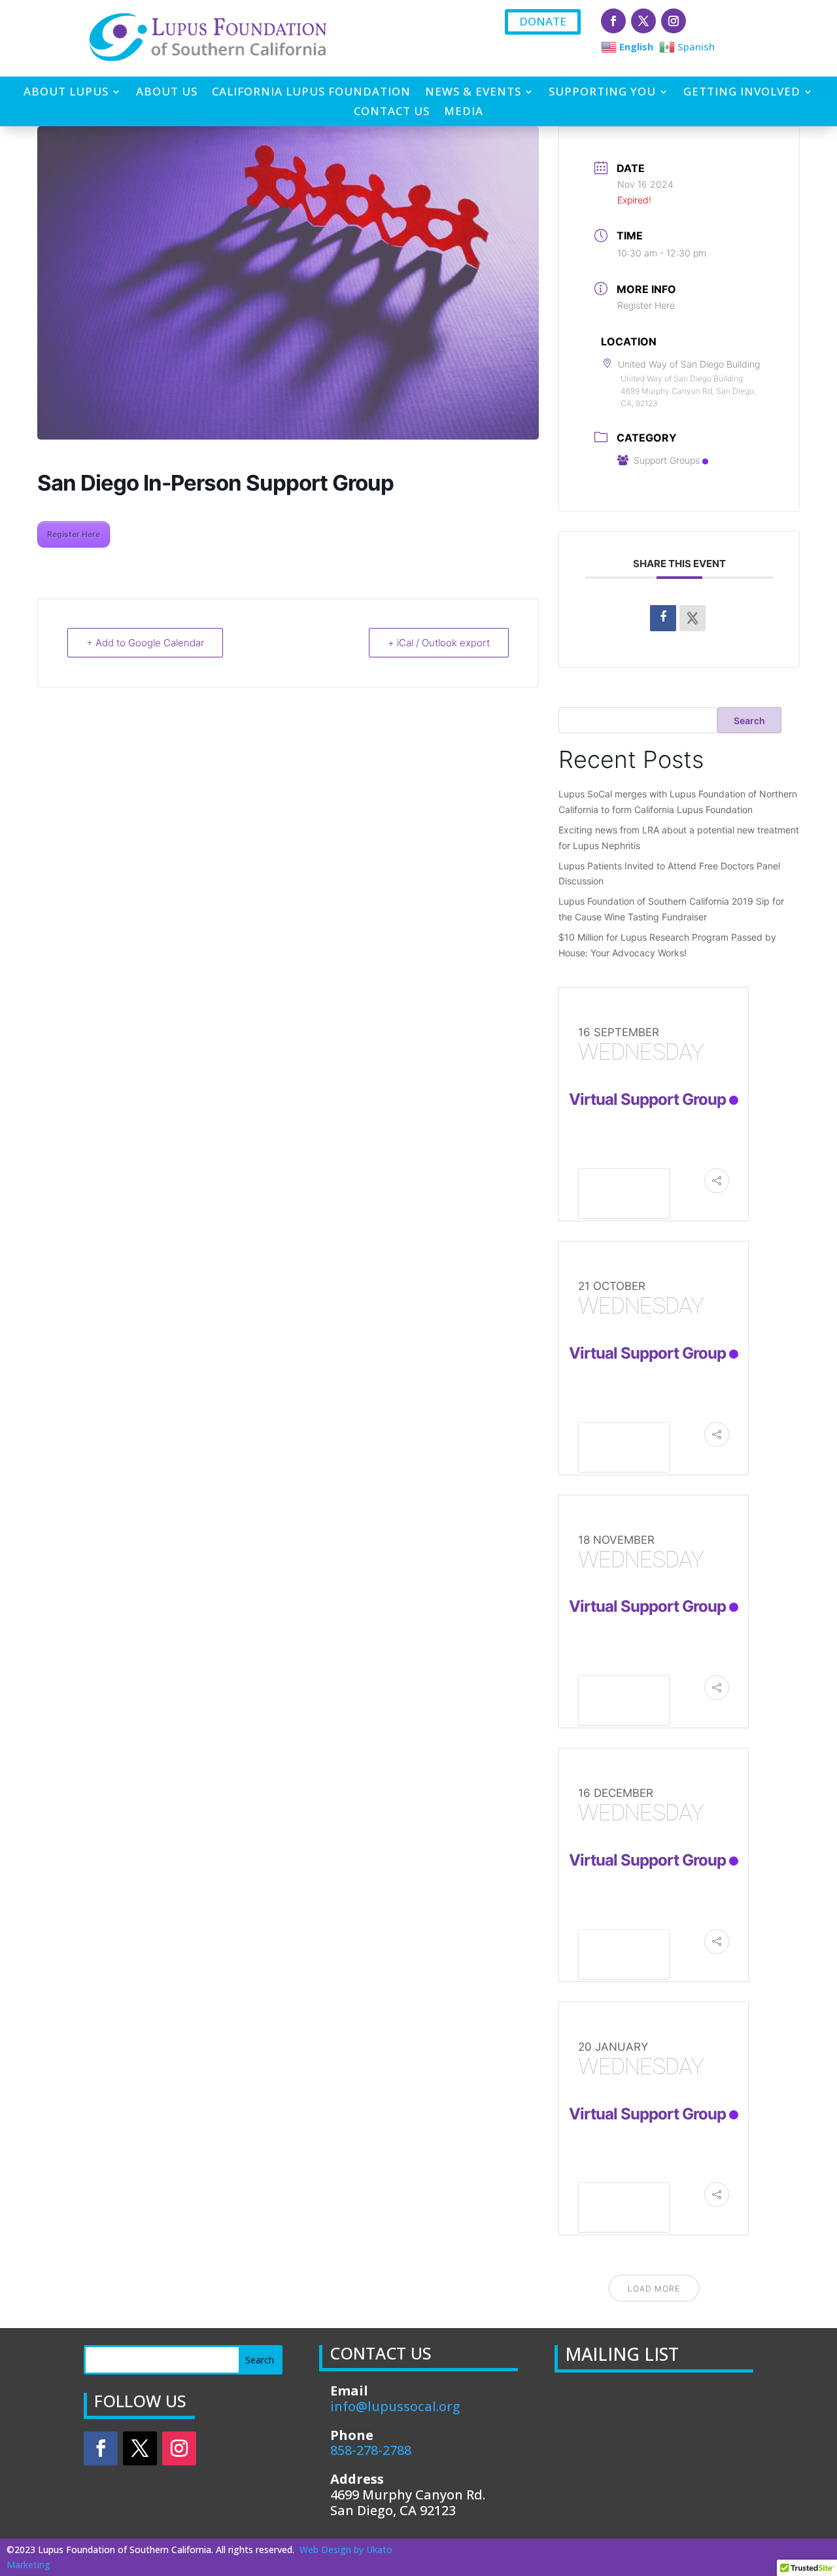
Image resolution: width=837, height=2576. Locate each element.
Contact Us (392, 113)
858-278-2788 (371, 2450)
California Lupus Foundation (311, 93)
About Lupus (66, 93)
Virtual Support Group (647, 1099)
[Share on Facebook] (663, 618)
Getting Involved (742, 93)
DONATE (543, 21)
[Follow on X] (643, 21)
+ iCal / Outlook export (439, 643)
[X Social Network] (692, 618)
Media (464, 113)
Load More (654, 2289)
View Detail (624, 1195)
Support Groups (667, 460)
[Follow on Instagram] (674, 21)
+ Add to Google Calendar (145, 643)
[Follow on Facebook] (613, 21)
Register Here (74, 534)
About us (167, 93)
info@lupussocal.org (395, 2406)
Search (749, 721)
